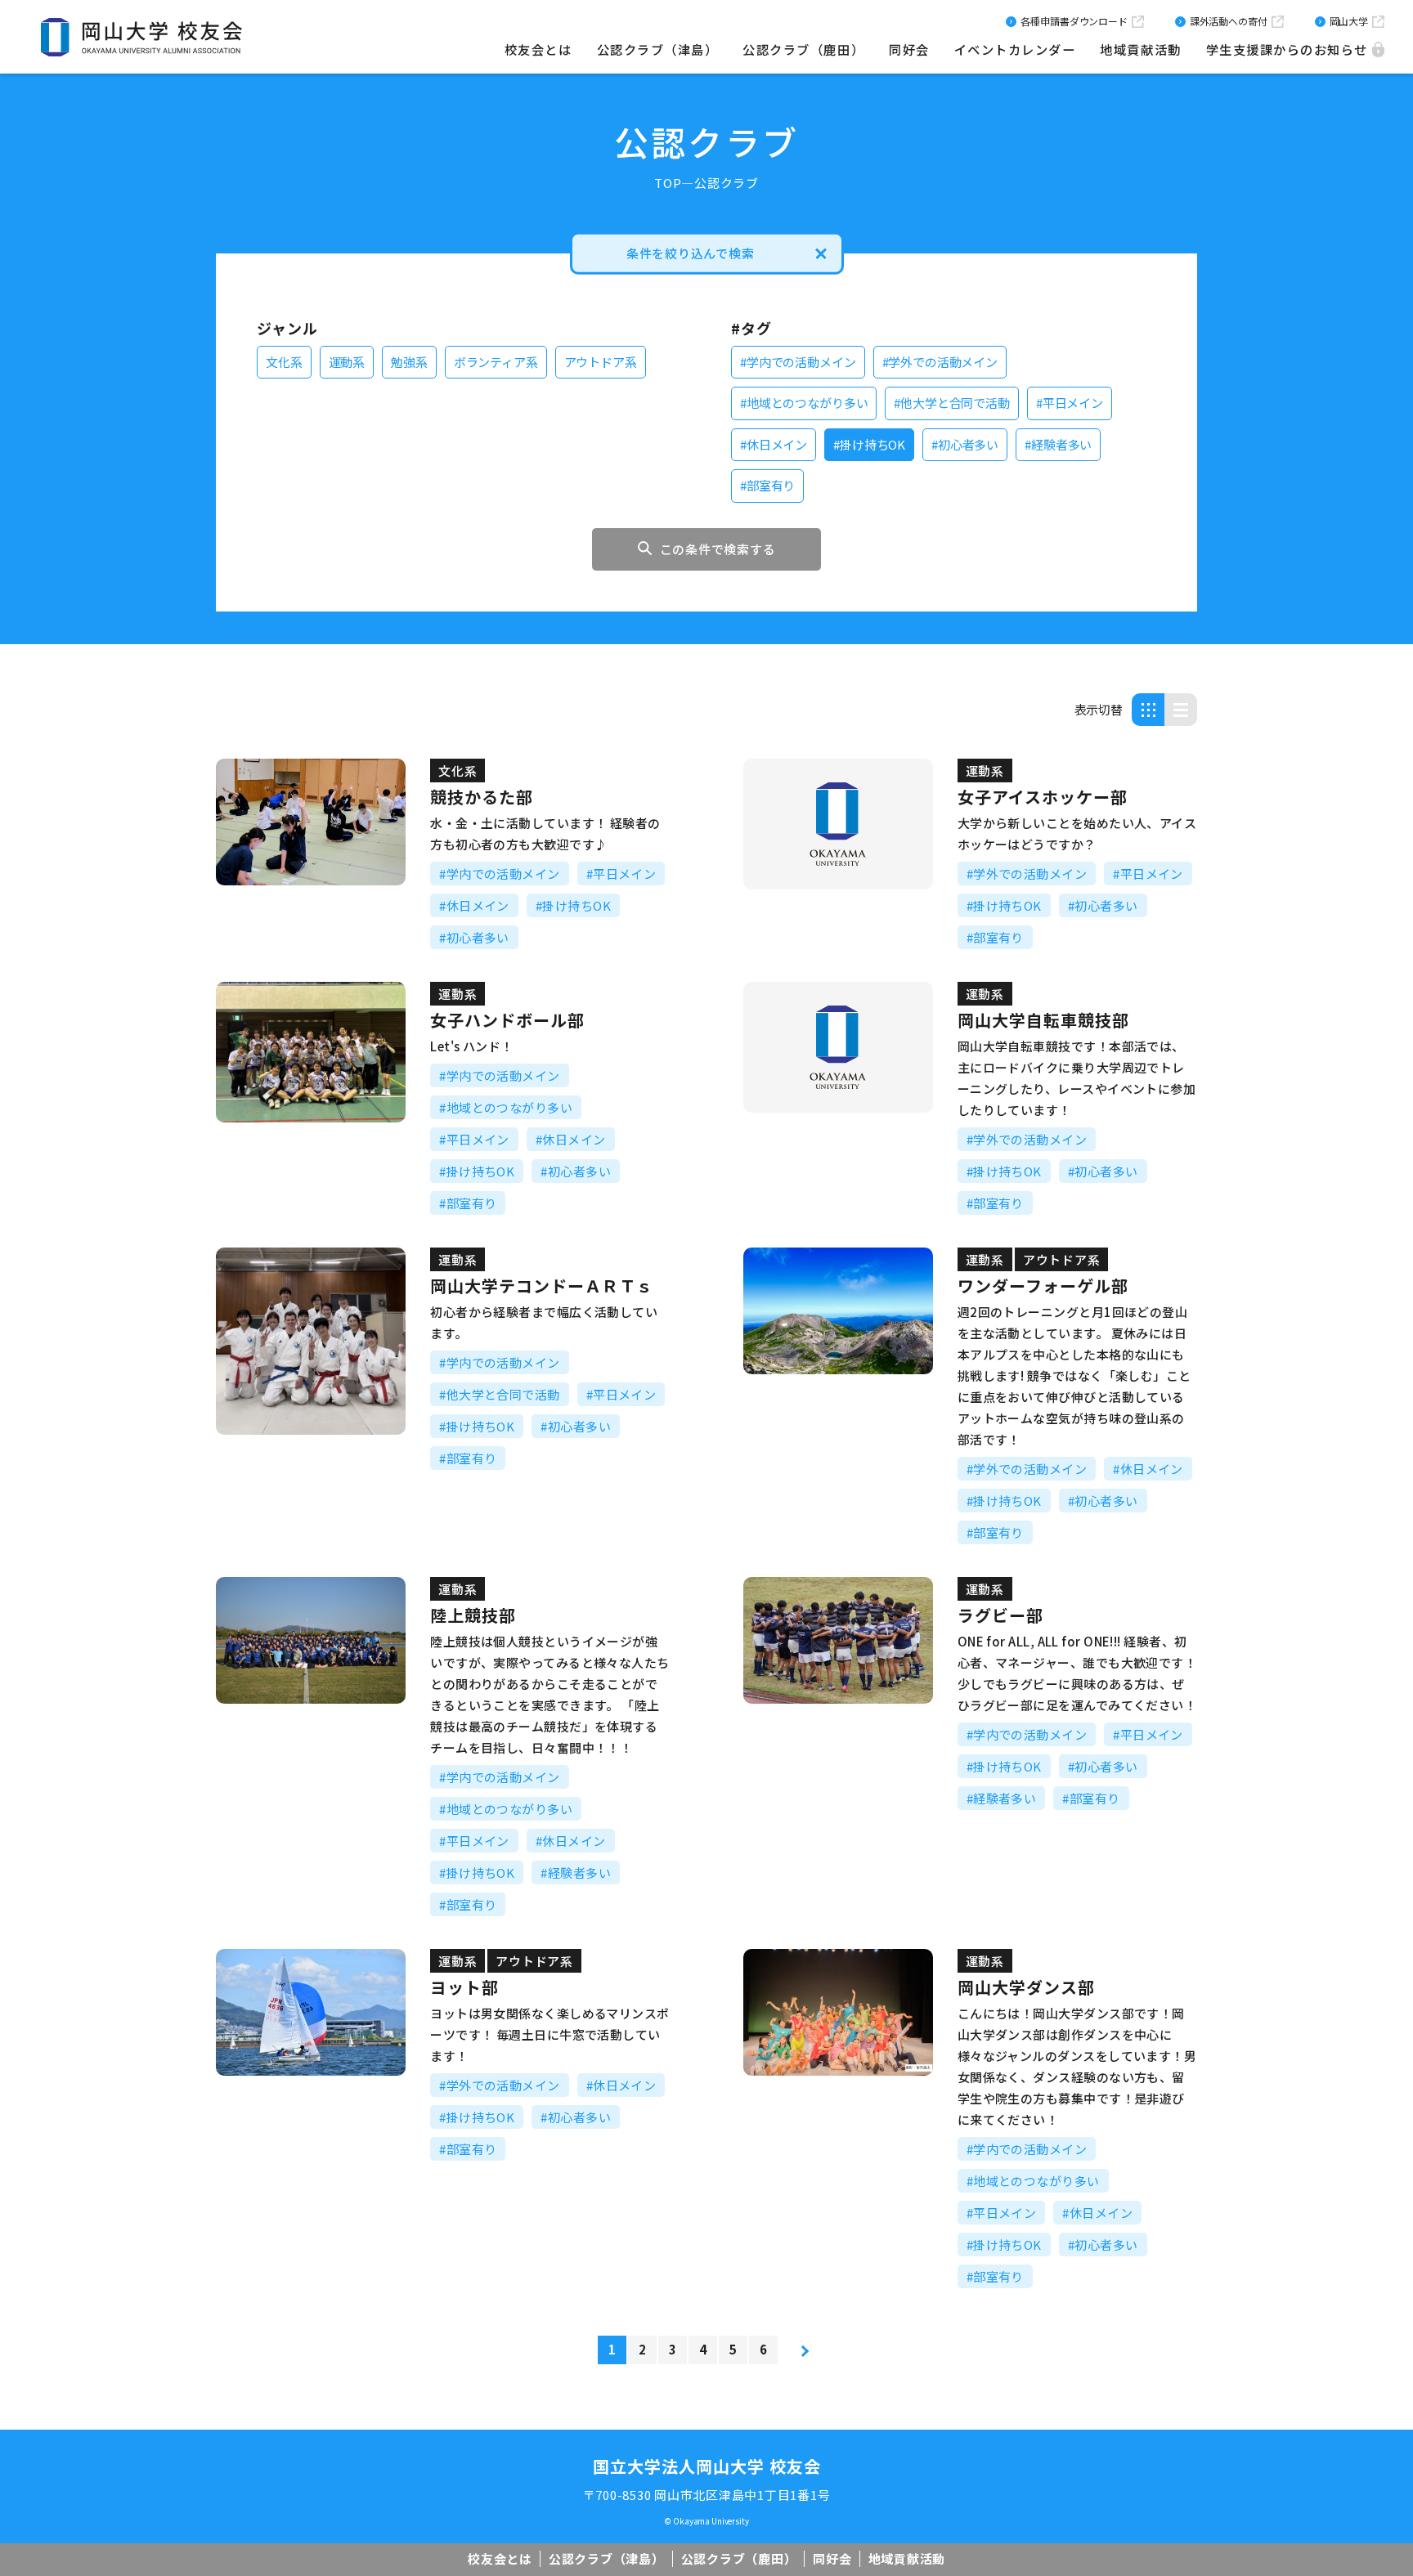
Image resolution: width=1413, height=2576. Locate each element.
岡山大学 (1349, 21)
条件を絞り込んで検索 (691, 253)
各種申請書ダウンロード (1074, 21)
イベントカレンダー (1015, 49)
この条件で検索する (718, 549)
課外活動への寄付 (1229, 21)
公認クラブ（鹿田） (803, 49)
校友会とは (538, 49)
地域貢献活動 (1140, 49)
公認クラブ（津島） (658, 49)
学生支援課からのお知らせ (1287, 49)
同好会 (909, 49)
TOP (668, 183)
